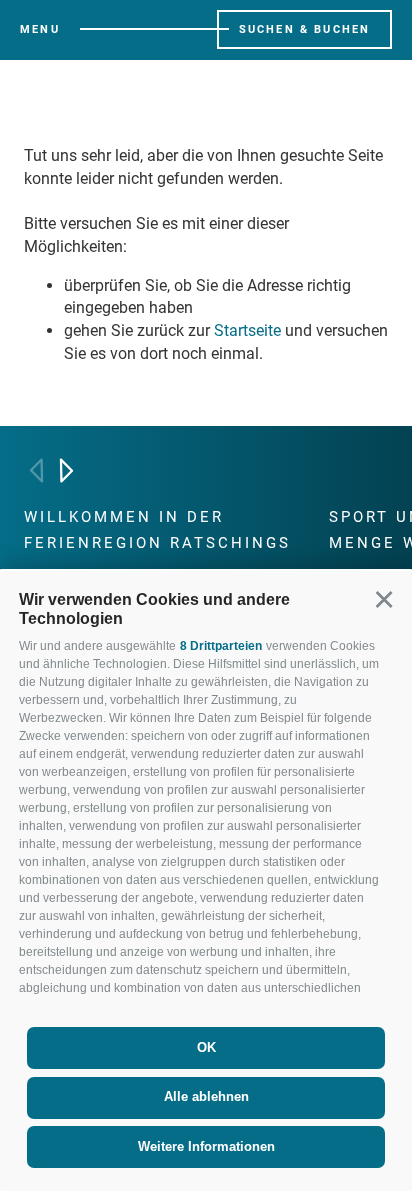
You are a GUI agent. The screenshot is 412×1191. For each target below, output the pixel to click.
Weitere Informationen (206, 1146)
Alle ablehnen (206, 1096)
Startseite (247, 330)
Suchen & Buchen (305, 29)
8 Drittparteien (221, 646)
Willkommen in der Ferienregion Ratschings (157, 530)
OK (206, 1047)
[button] (383, 599)
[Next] (66, 470)
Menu (40, 29)
